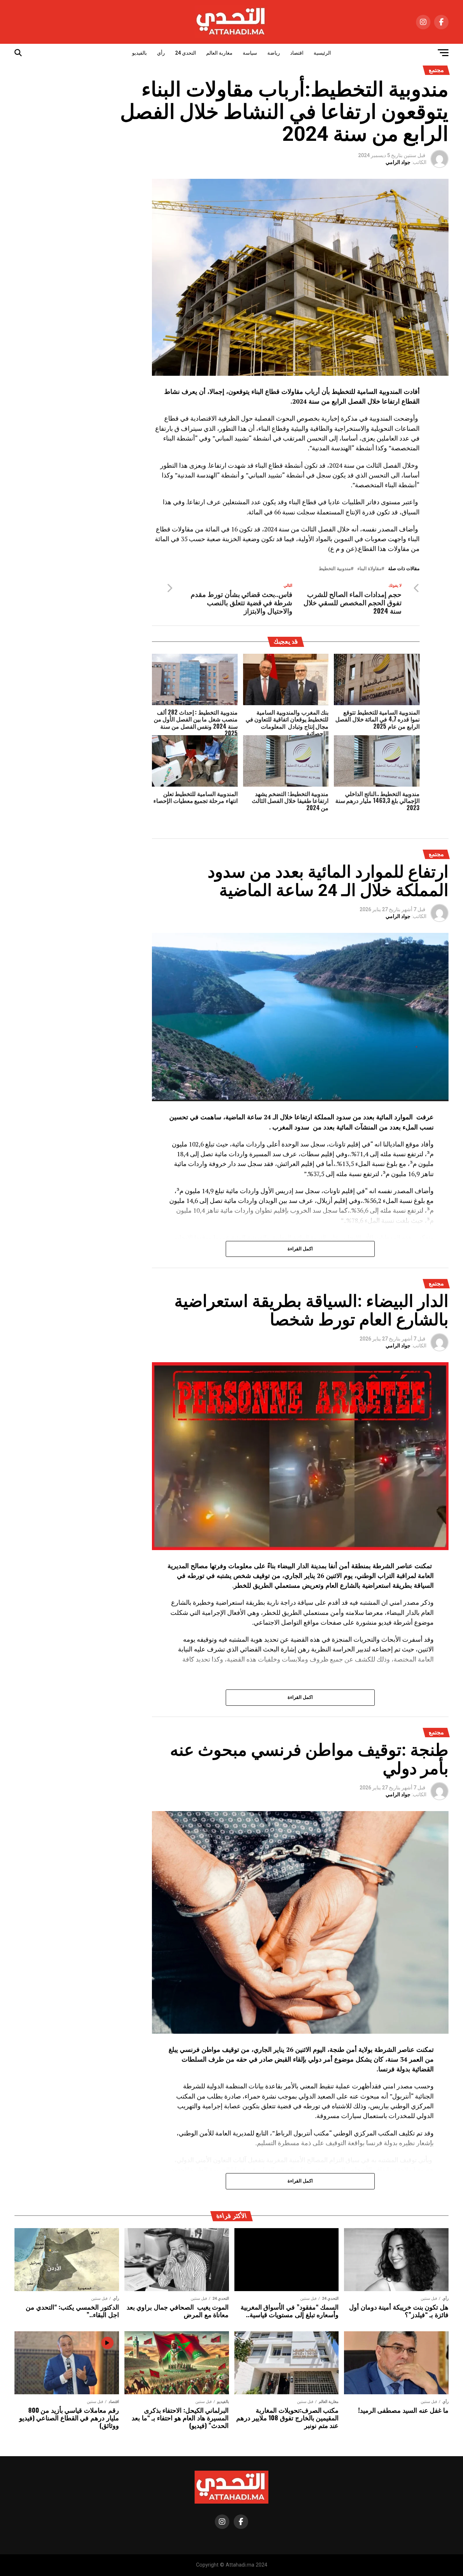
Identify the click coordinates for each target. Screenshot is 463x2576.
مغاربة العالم (219, 53)
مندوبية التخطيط (335, 569)
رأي (161, 53)
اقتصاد (297, 53)
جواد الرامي (398, 162)
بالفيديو (139, 53)
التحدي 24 (186, 53)
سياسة (250, 53)
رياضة (274, 53)
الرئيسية (322, 53)
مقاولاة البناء (369, 569)
